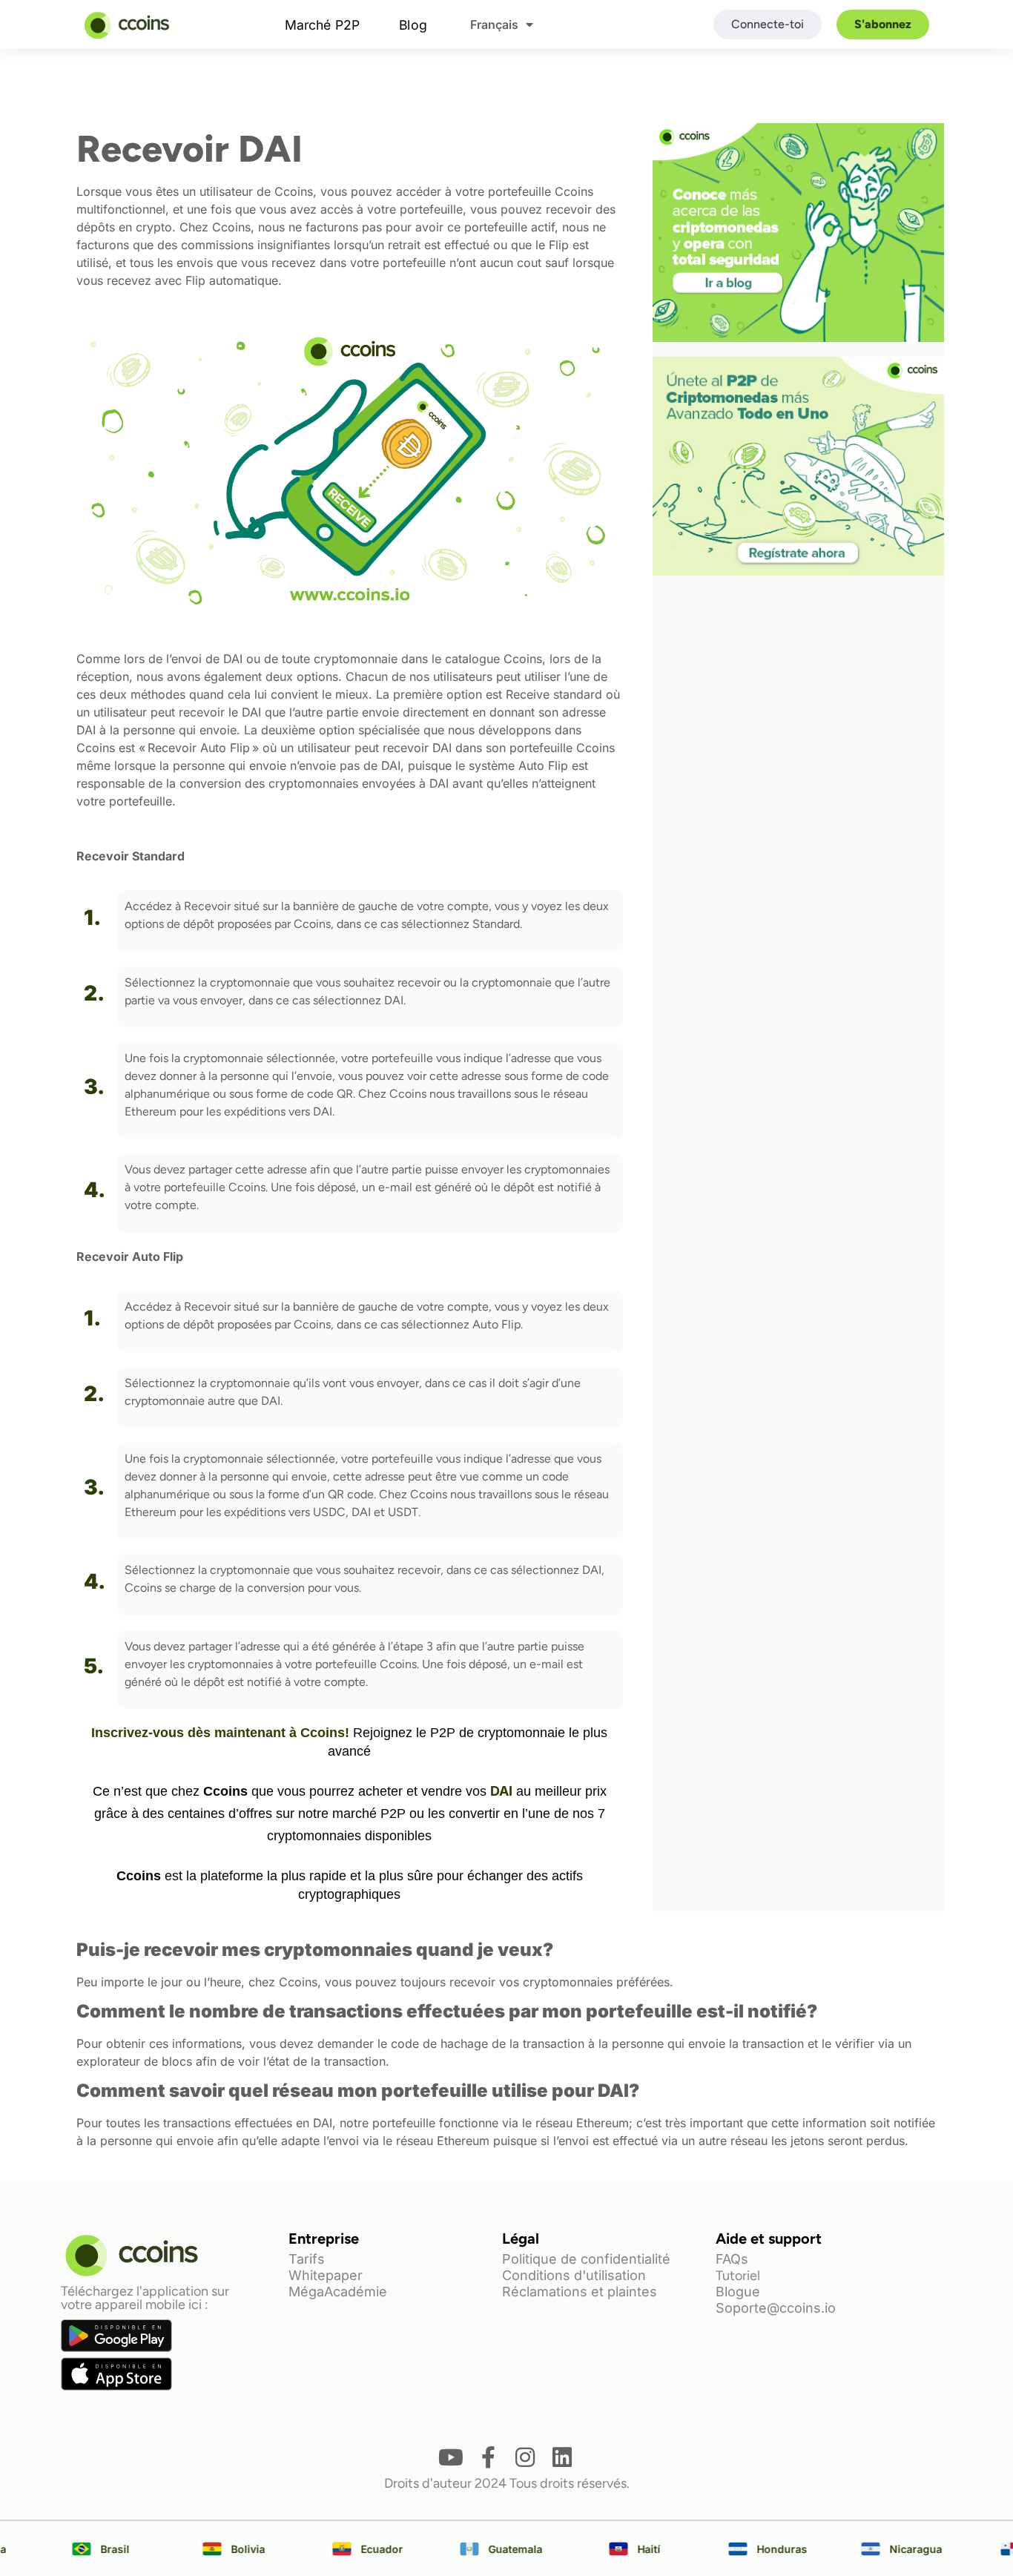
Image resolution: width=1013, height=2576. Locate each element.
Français (494, 24)
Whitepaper (326, 2275)
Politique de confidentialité (586, 2259)
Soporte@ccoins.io (776, 2308)
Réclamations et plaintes (580, 2292)
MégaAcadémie (338, 2292)
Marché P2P (322, 24)
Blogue (738, 2292)
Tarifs (307, 2259)
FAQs (732, 2259)
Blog (413, 24)
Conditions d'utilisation (574, 2275)
